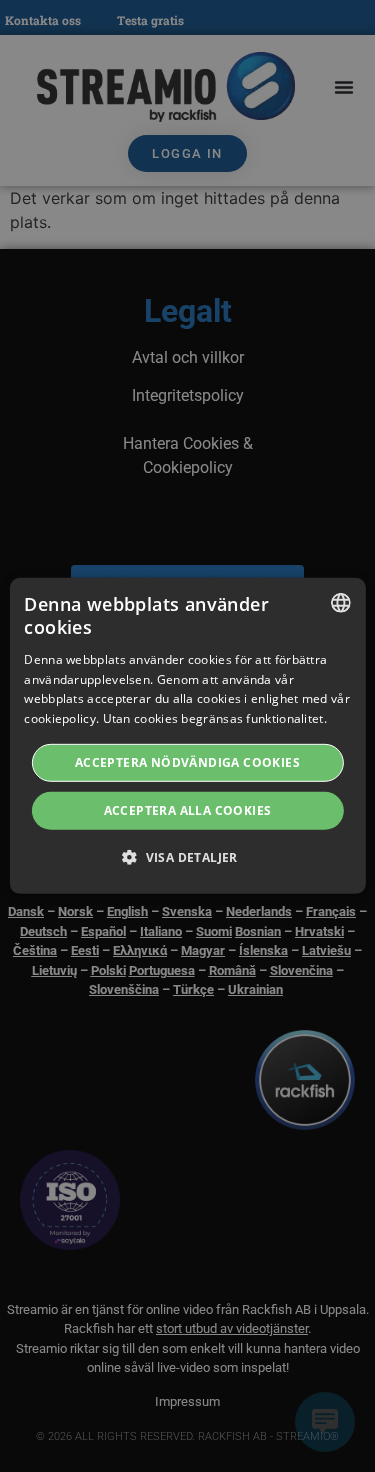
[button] (187, 857)
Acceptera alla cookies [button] (188, 810)
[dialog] (187, 736)
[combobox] (341, 603)
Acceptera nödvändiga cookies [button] (187, 762)
